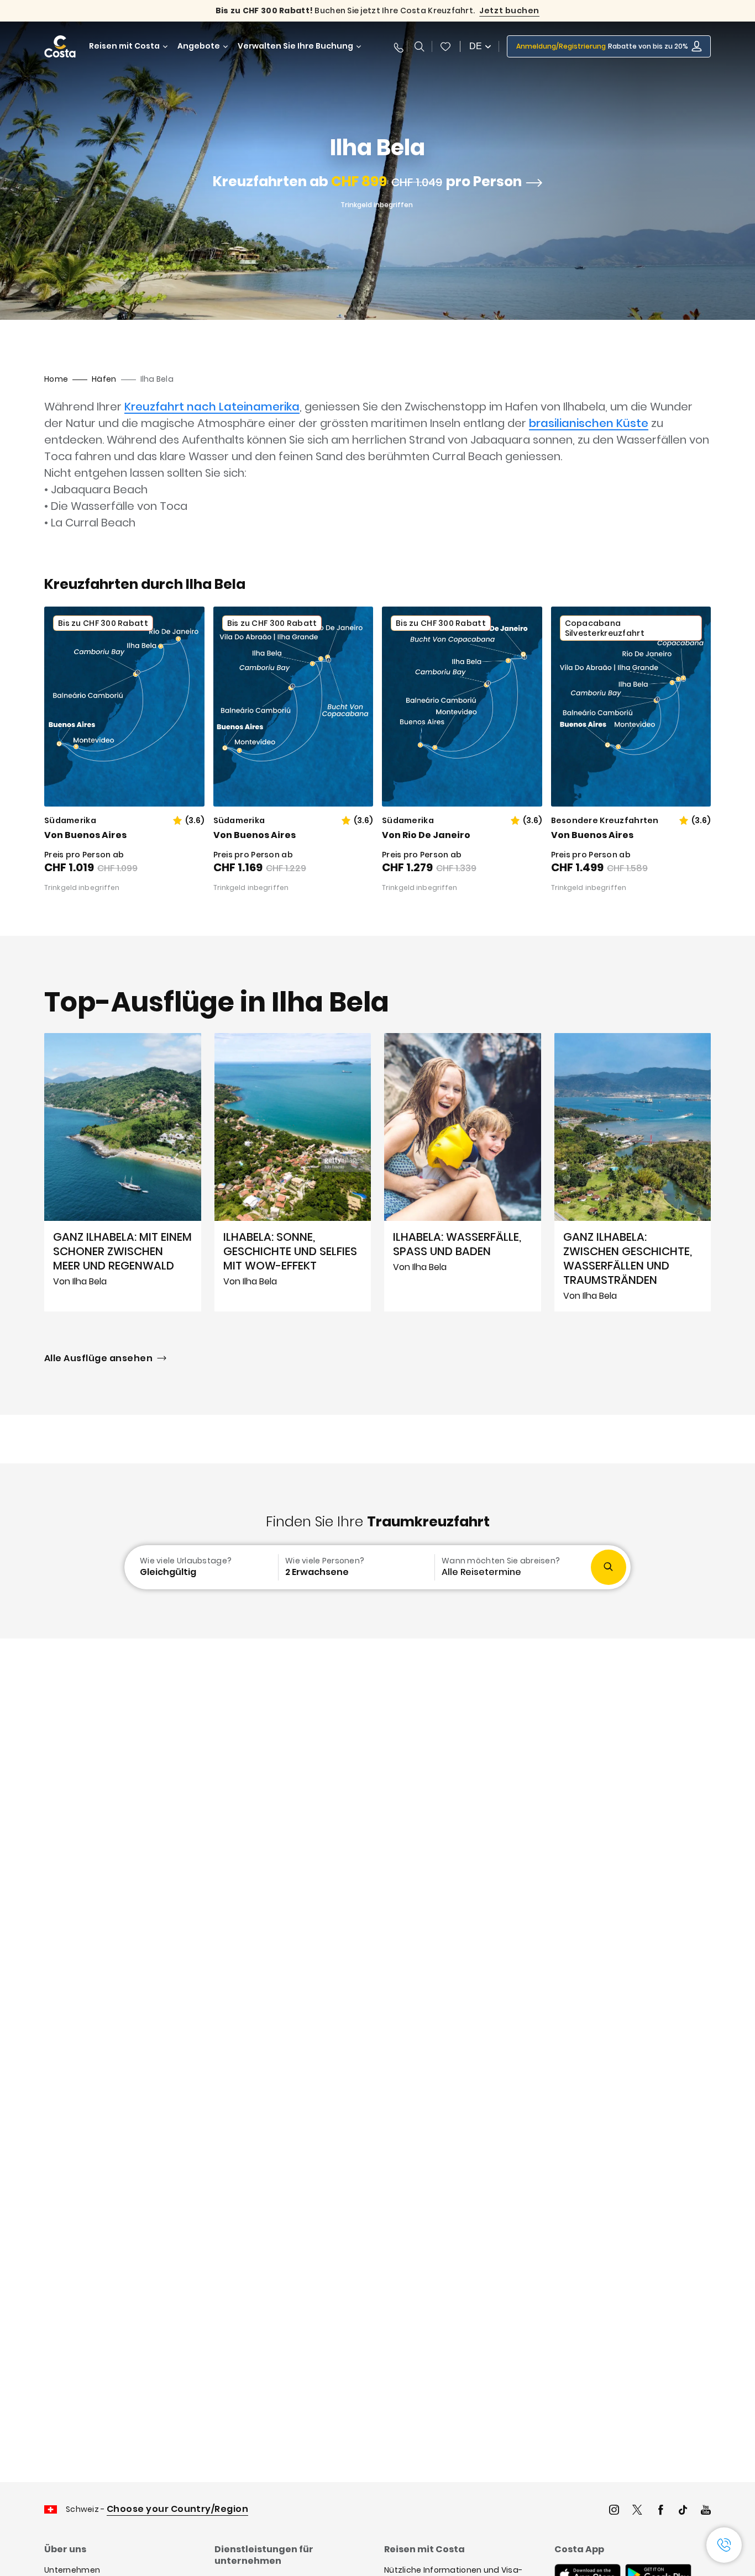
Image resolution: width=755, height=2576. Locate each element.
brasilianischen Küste (589, 423)
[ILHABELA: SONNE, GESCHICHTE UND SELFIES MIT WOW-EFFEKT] (293, 1172)
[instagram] (614, 2511)
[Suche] (420, 46)
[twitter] (637, 2511)
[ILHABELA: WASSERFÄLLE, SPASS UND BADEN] (463, 1172)
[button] (445, 46)
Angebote (199, 46)
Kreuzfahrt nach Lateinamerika (212, 407)
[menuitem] (200, 1567)
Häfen (104, 379)
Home (56, 379)
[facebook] (660, 2511)
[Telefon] (396, 46)
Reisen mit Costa (124, 46)
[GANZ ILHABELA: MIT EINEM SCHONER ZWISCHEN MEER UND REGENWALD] (123, 1172)
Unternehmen (72, 2570)
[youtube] (706, 2511)
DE (476, 46)
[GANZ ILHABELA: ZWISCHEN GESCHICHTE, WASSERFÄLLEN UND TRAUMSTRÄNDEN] (633, 1172)
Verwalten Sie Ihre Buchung (295, 46)
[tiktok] (683, 2511)
